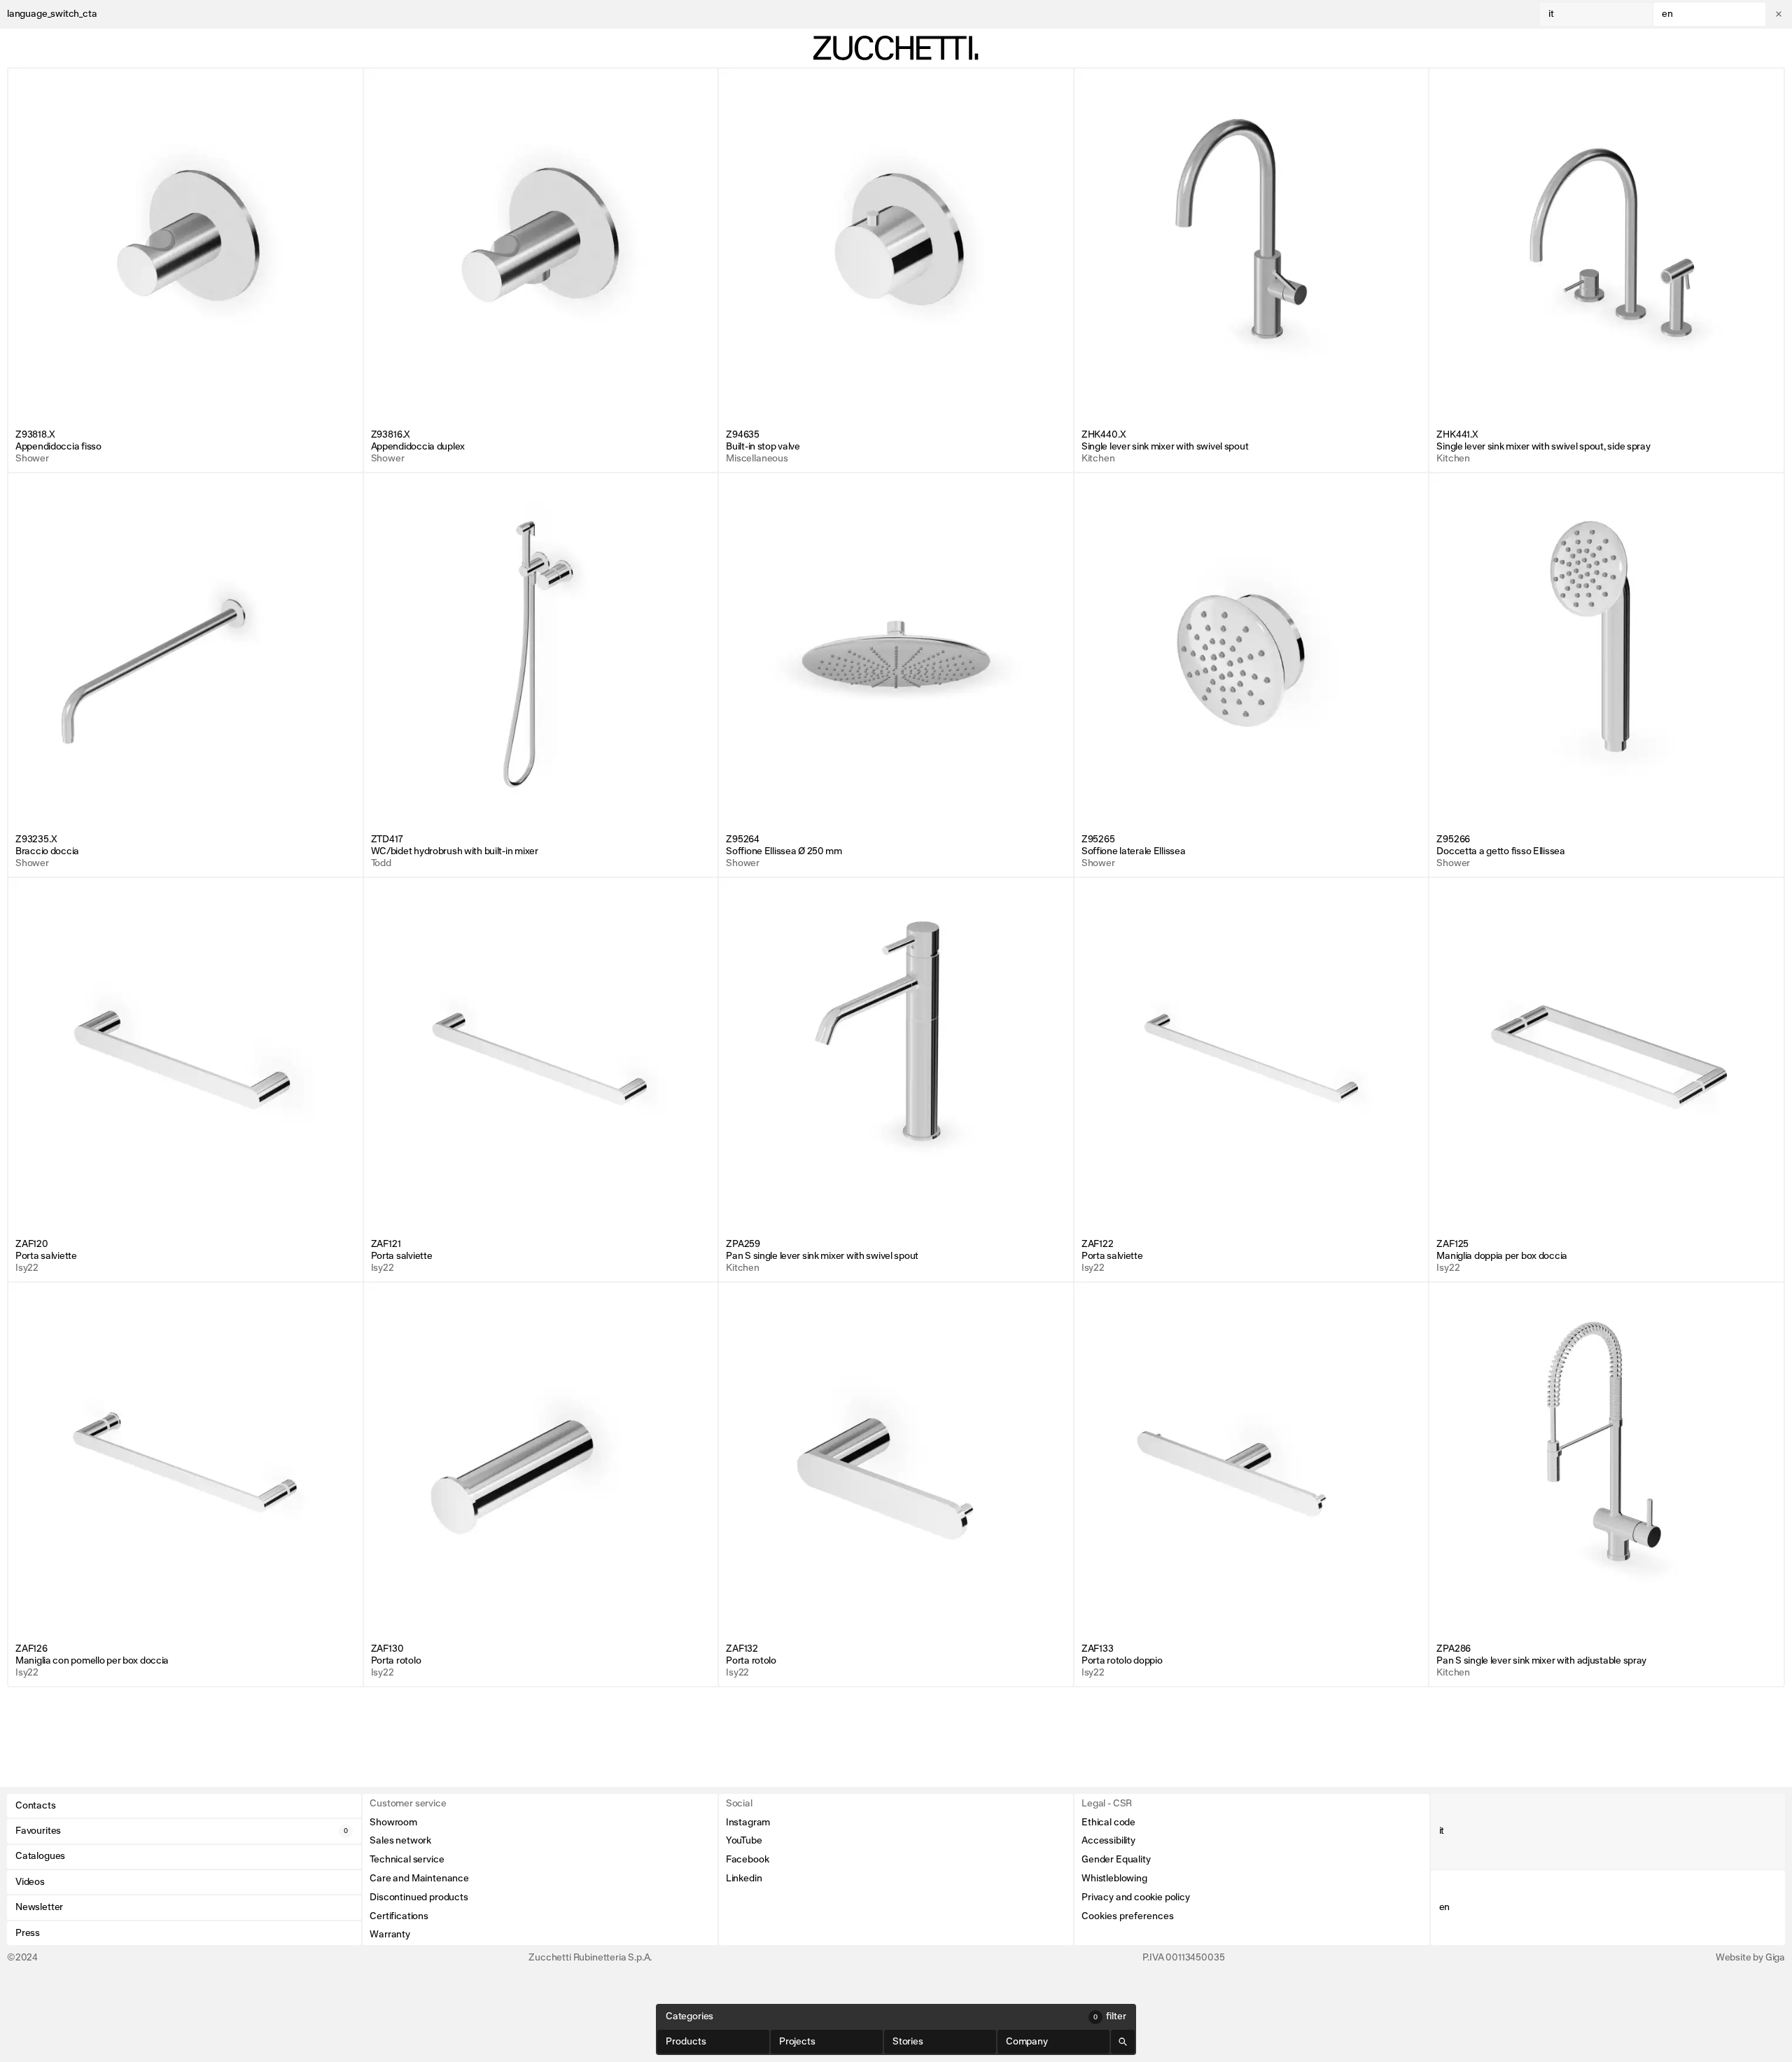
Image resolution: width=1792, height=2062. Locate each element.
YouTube (744, 1841)
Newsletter (39, 1907)
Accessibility (1108, 1841)
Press (28, 1933)
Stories (908, 2042)
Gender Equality (1116, 1860)
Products (686, 2042)
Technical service (407, 1860)
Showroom (393, 1823)
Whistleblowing (1114, 1879)
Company (1027, 2042)
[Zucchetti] (896, 48)
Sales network (400, 1841)
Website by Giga (1750, 1958)
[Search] (1123, 2042)
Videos (30, 1882)
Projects (797, 2042)
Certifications (399, 1916)
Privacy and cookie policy (1136, 1897)
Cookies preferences (1128, 1916)
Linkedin (744, 1879)
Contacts (36, 1806)
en (1667, 14)
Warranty (390, 1935)
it (1551, 14)
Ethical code (1108, 1823)
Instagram (748, 1823)
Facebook (748, 1860)
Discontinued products (419, 1897)
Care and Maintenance (419, 1879)
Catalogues (40, 1856)
